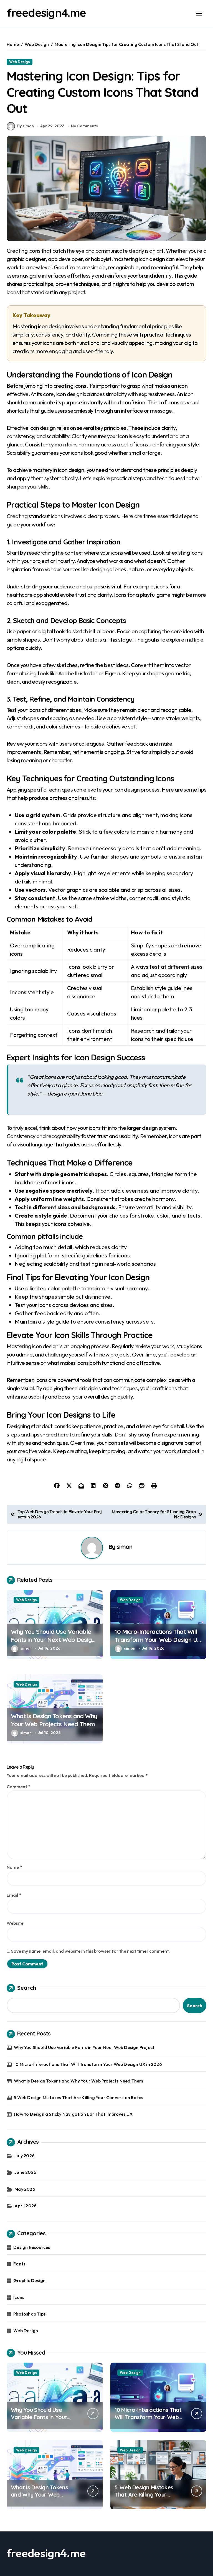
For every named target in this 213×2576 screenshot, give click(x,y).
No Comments (84, 126)
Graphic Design (29, 2280)
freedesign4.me (46, 13)
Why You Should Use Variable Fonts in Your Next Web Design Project (53, 1640)
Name (14, 1867)
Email (14, 1895)
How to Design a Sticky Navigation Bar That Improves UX (73, 2114)
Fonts (19, 2264)
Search (27, 1988)
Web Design (20, 62)
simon (125, 1547)
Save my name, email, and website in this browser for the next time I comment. (90, 1951)
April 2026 (26, 2206)
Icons (19, 2297)
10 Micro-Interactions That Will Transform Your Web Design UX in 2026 (158, 1640)
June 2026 (25, 2172)
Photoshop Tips (29, 2314)
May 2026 (25, 2189)
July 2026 (25, 2156)
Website (15, 1923)
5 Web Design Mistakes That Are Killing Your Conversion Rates (78, 2097)
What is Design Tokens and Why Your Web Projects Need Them (54, 1720)
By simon (26, 126)
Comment (18, 1787)
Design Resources (32, 2247)
